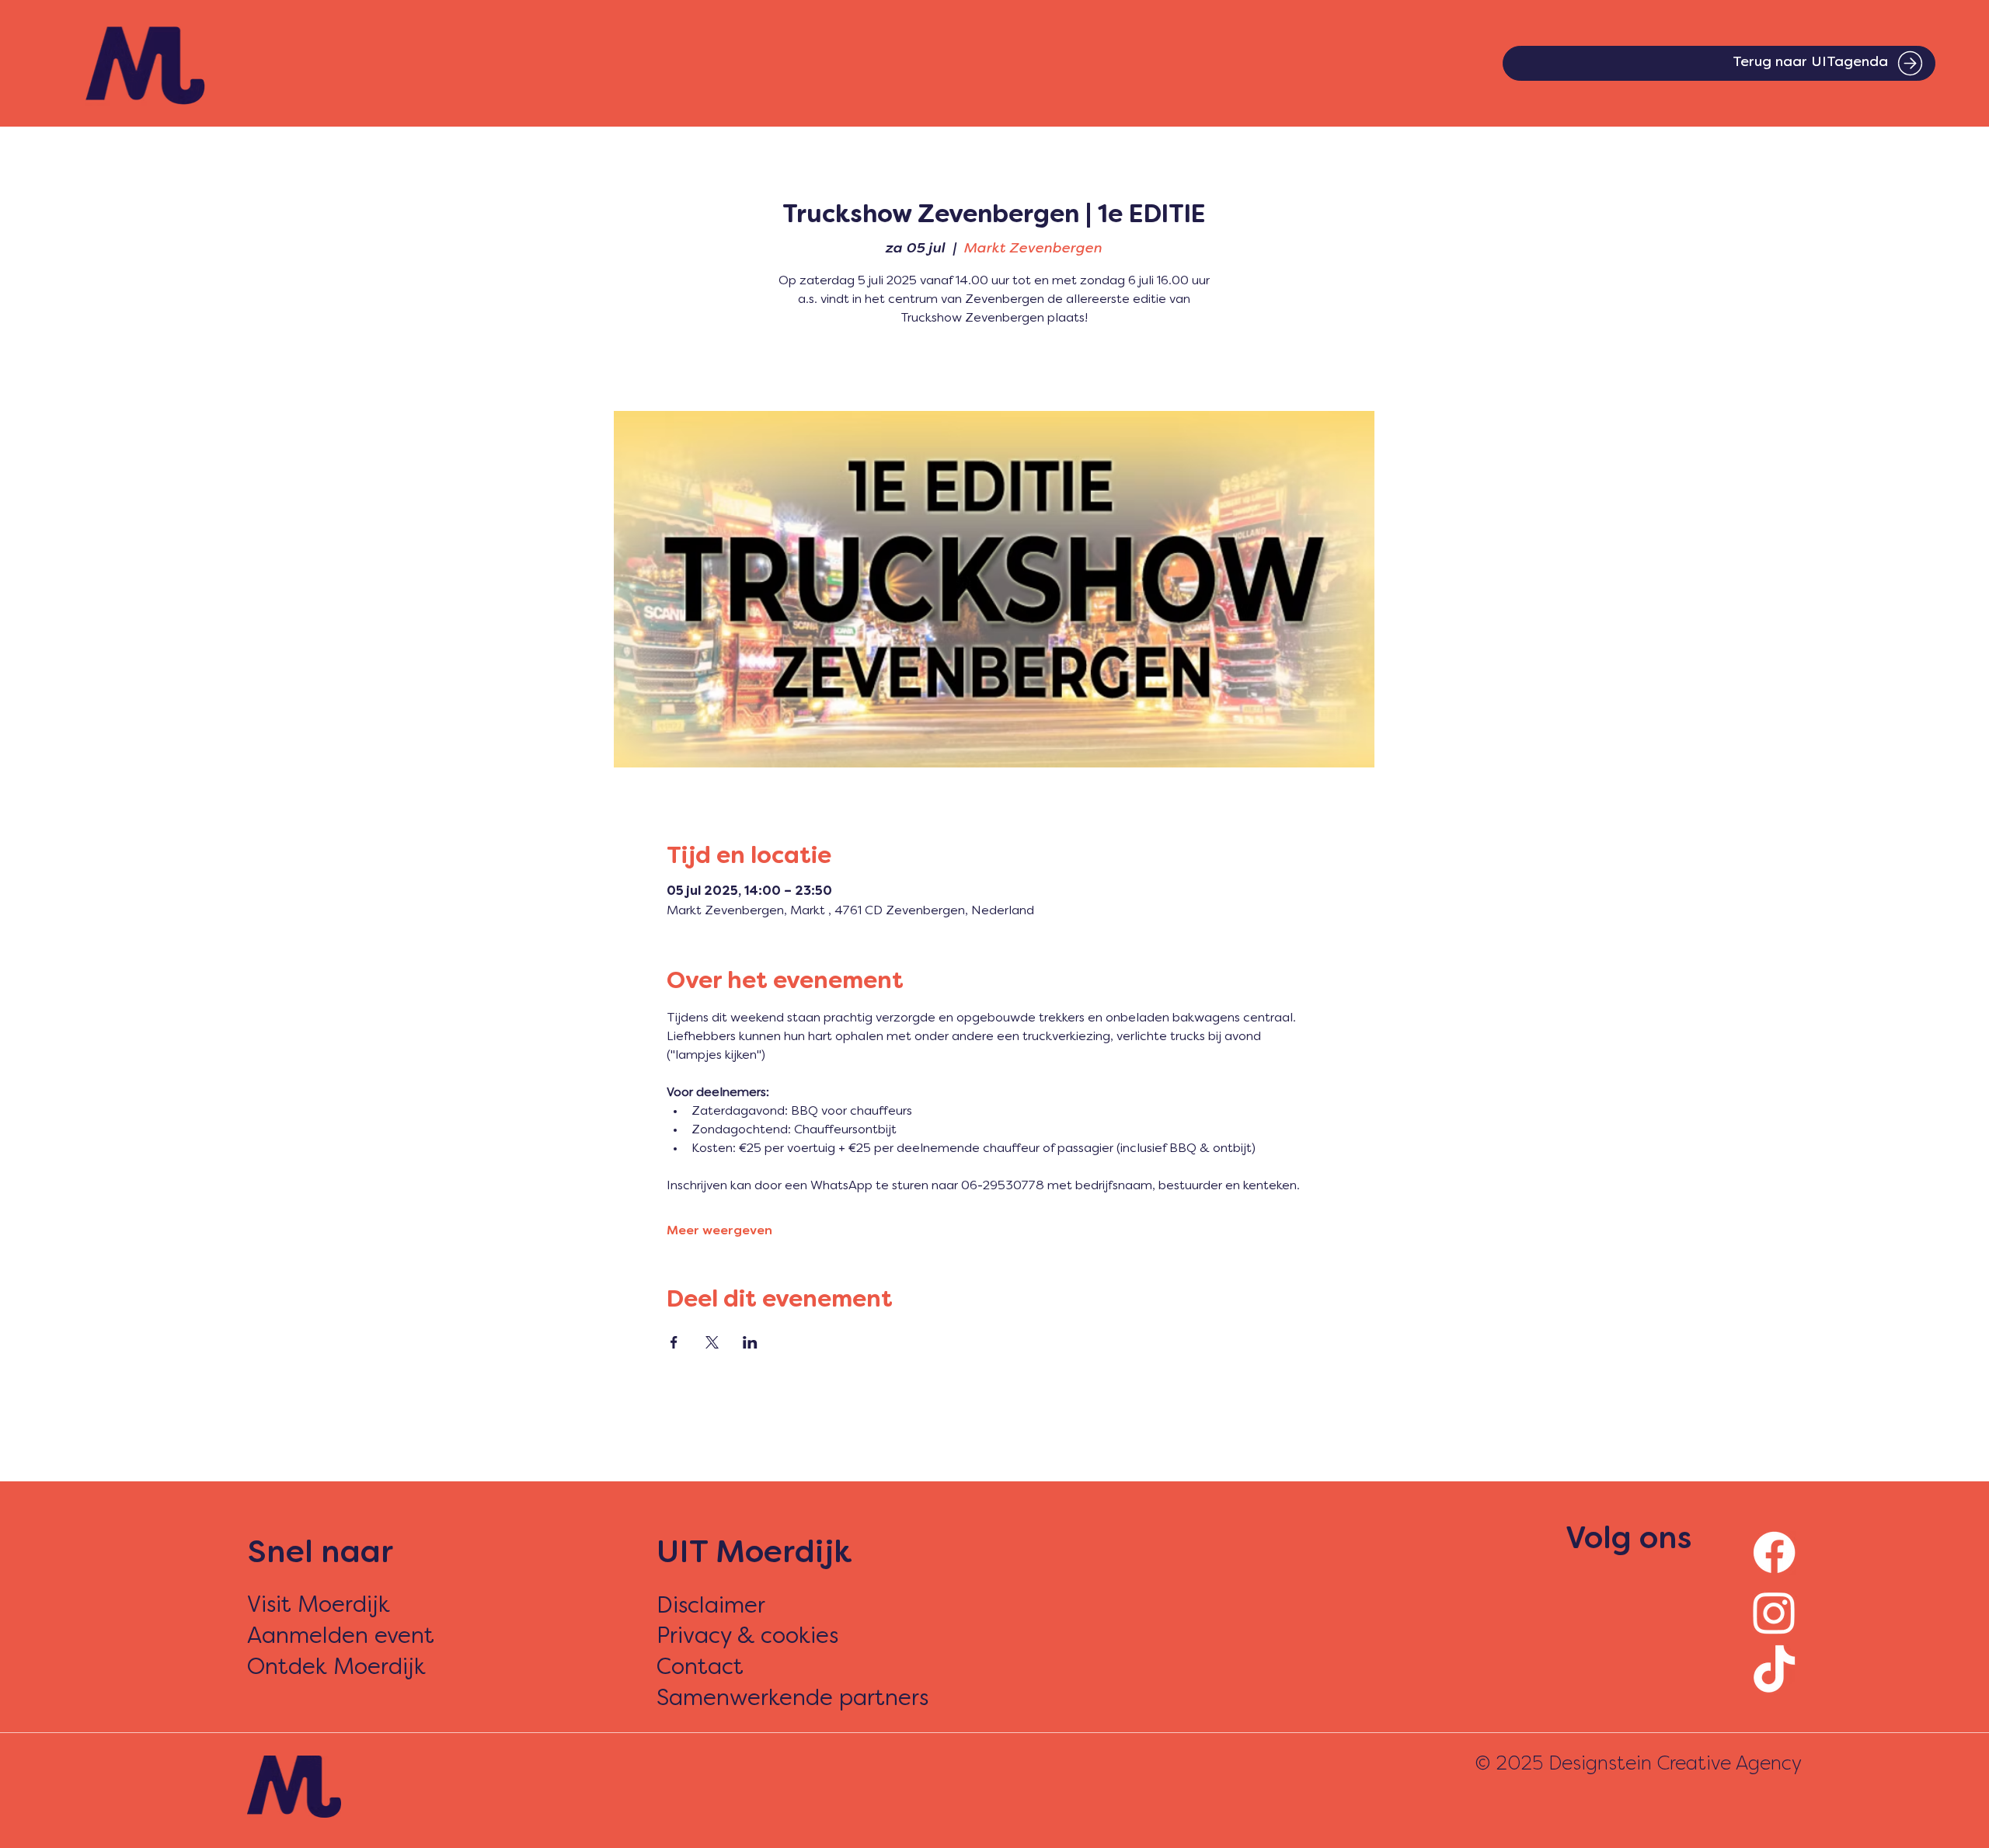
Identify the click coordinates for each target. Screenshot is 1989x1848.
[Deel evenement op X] (712, 1342)
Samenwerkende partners (792, 1699)
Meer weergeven (719, 1231)
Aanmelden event (341, 1637)
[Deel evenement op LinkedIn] (750, 1342)
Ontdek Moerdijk (336, 1668)
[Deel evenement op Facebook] (674, 1342)
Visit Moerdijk (319, 1606)
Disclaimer (711, 1607)
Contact (700, 1668)
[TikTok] (1774, 1672)
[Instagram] (1774, 1612)
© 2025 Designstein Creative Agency (1638, 1764)
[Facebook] (1774, 1552)
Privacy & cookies (747, 1637)
